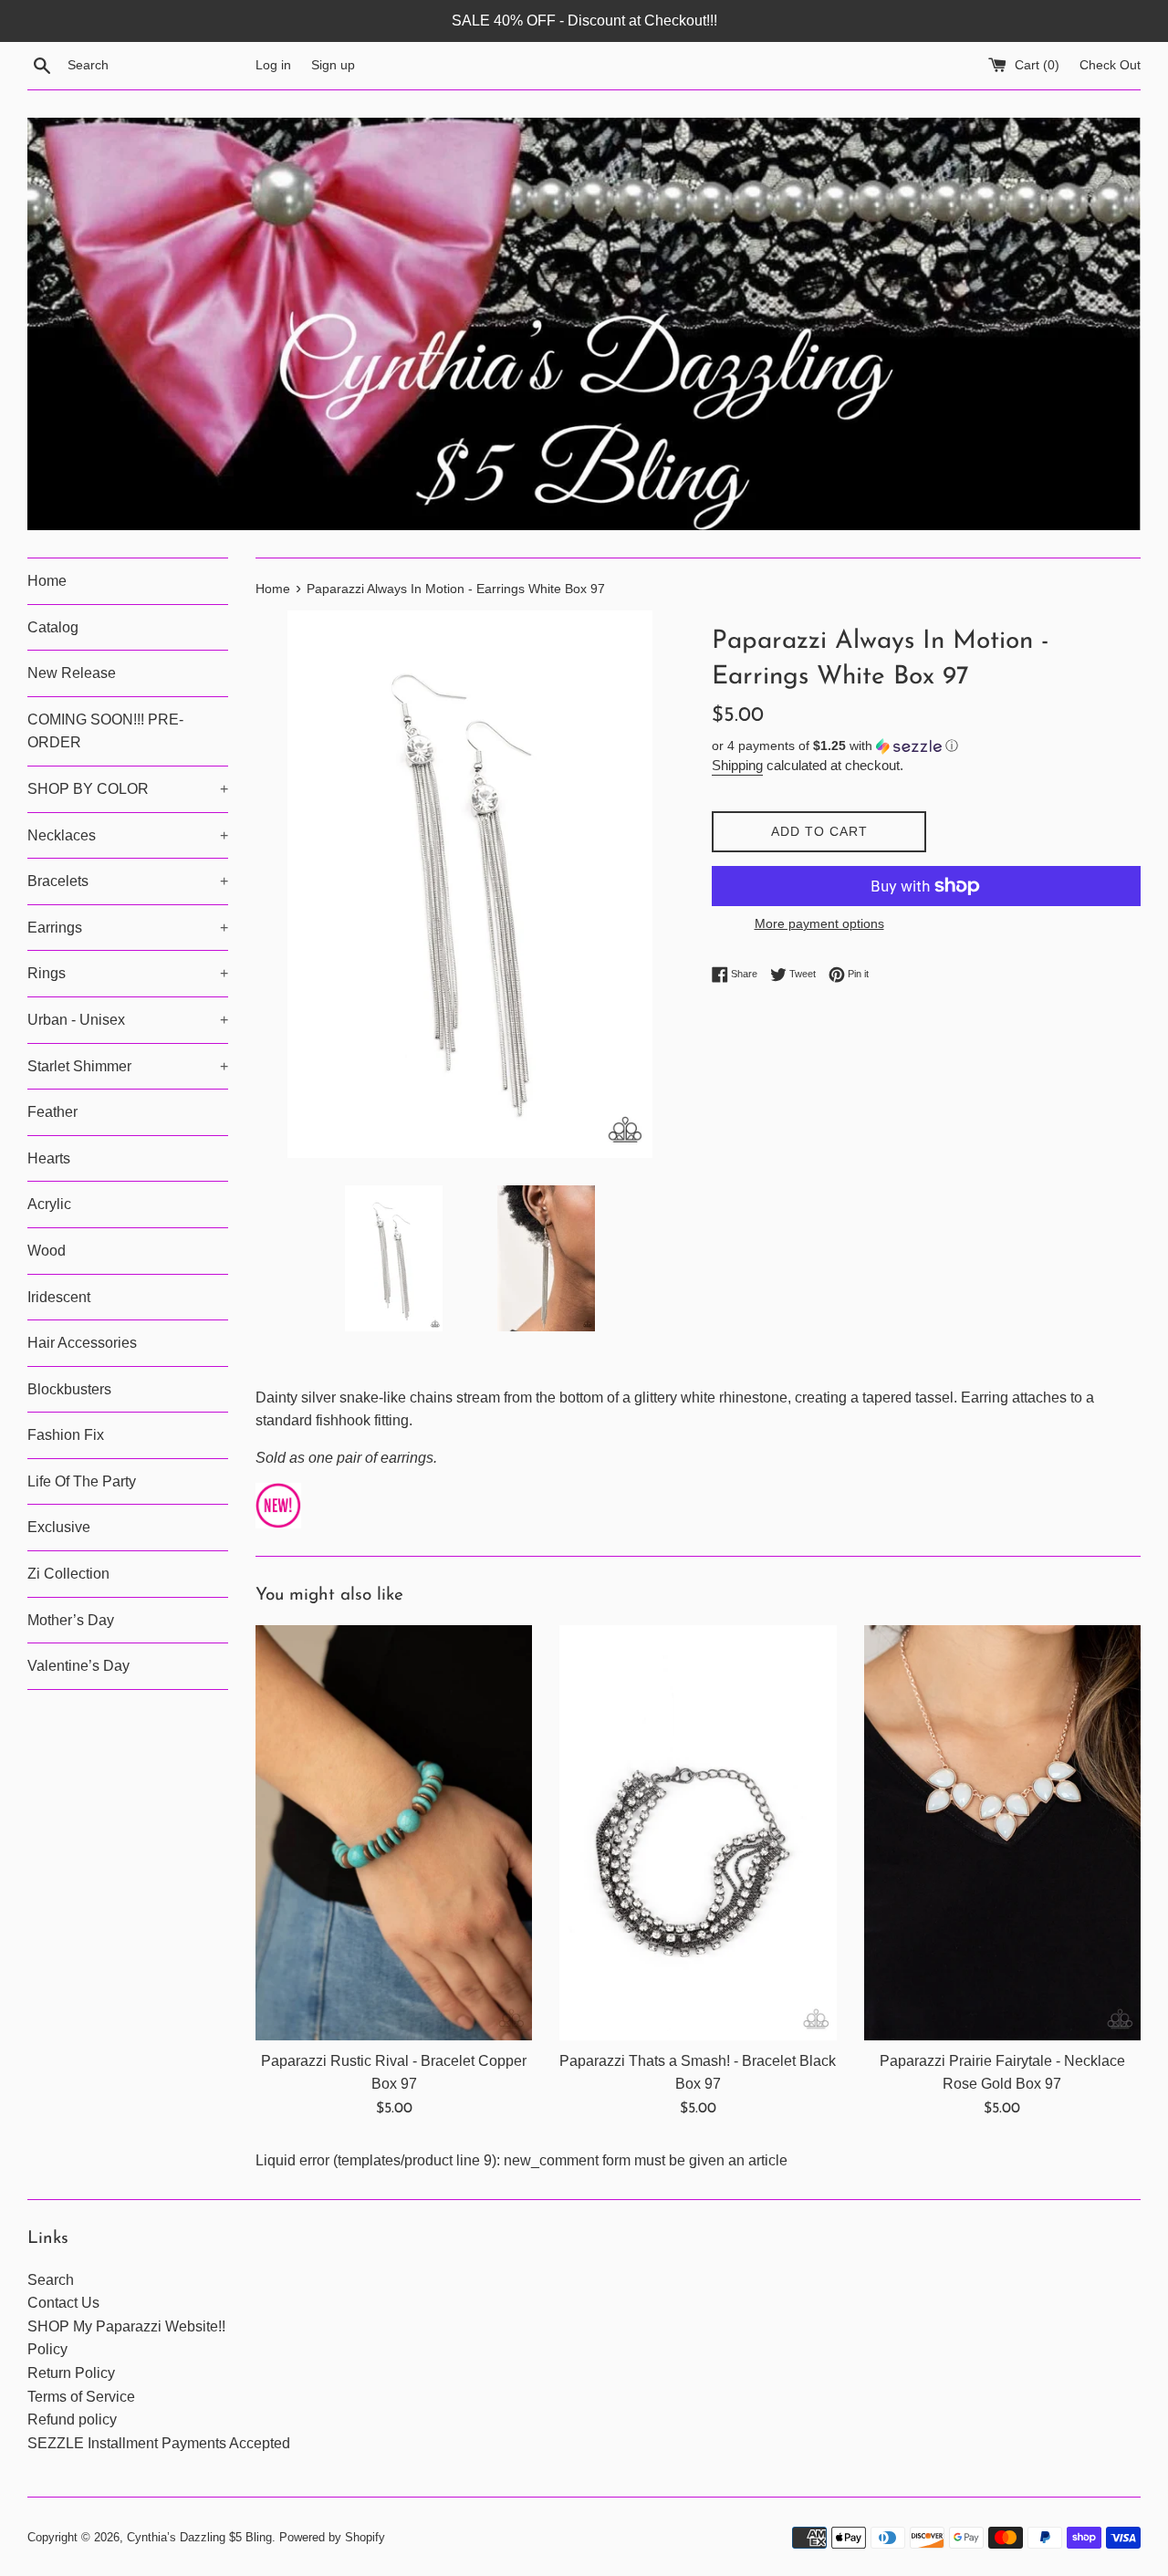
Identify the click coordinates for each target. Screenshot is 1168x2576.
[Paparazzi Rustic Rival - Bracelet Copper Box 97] (394, 1833)
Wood (47, 1251)
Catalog (53, 627)
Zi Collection (68, 1574)
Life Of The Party (82, 1481)
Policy (47, 2349)
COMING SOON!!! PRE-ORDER (105, 731)
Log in (273, 65)
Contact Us (63, 2303)
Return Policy (71, 2373)
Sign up (333, 65)
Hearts (49, 1158)
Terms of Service (81, 2397)
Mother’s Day (71, 1620)
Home (47, 581)
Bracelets (128, 881)
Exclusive (59, 1527)
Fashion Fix (66, 1435)
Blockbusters (69, 1389)
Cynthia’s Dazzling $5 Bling (199, 2537)
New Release (72, 673)
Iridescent (59, 1297)
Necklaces (128, 835)
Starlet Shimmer (128, 1066)
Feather (52, 1112)
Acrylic (49, 1204)
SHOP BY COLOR (128, 789)
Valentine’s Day (78, 1666)
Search (51, 2280)
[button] (926, 746)
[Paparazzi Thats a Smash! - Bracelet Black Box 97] (698, 1833)
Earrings (128, 928)
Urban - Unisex (128, 1020)
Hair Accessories (82, 1343)
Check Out (1110, 65)
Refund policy (72, 2420)
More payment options (819, 923)
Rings (128, 973)
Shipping (737, 765)
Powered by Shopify (332, 2537)
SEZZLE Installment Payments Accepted (159, 2443)
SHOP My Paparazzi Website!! (126, 2326)
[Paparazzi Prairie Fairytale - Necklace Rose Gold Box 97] (1002, 1833)
